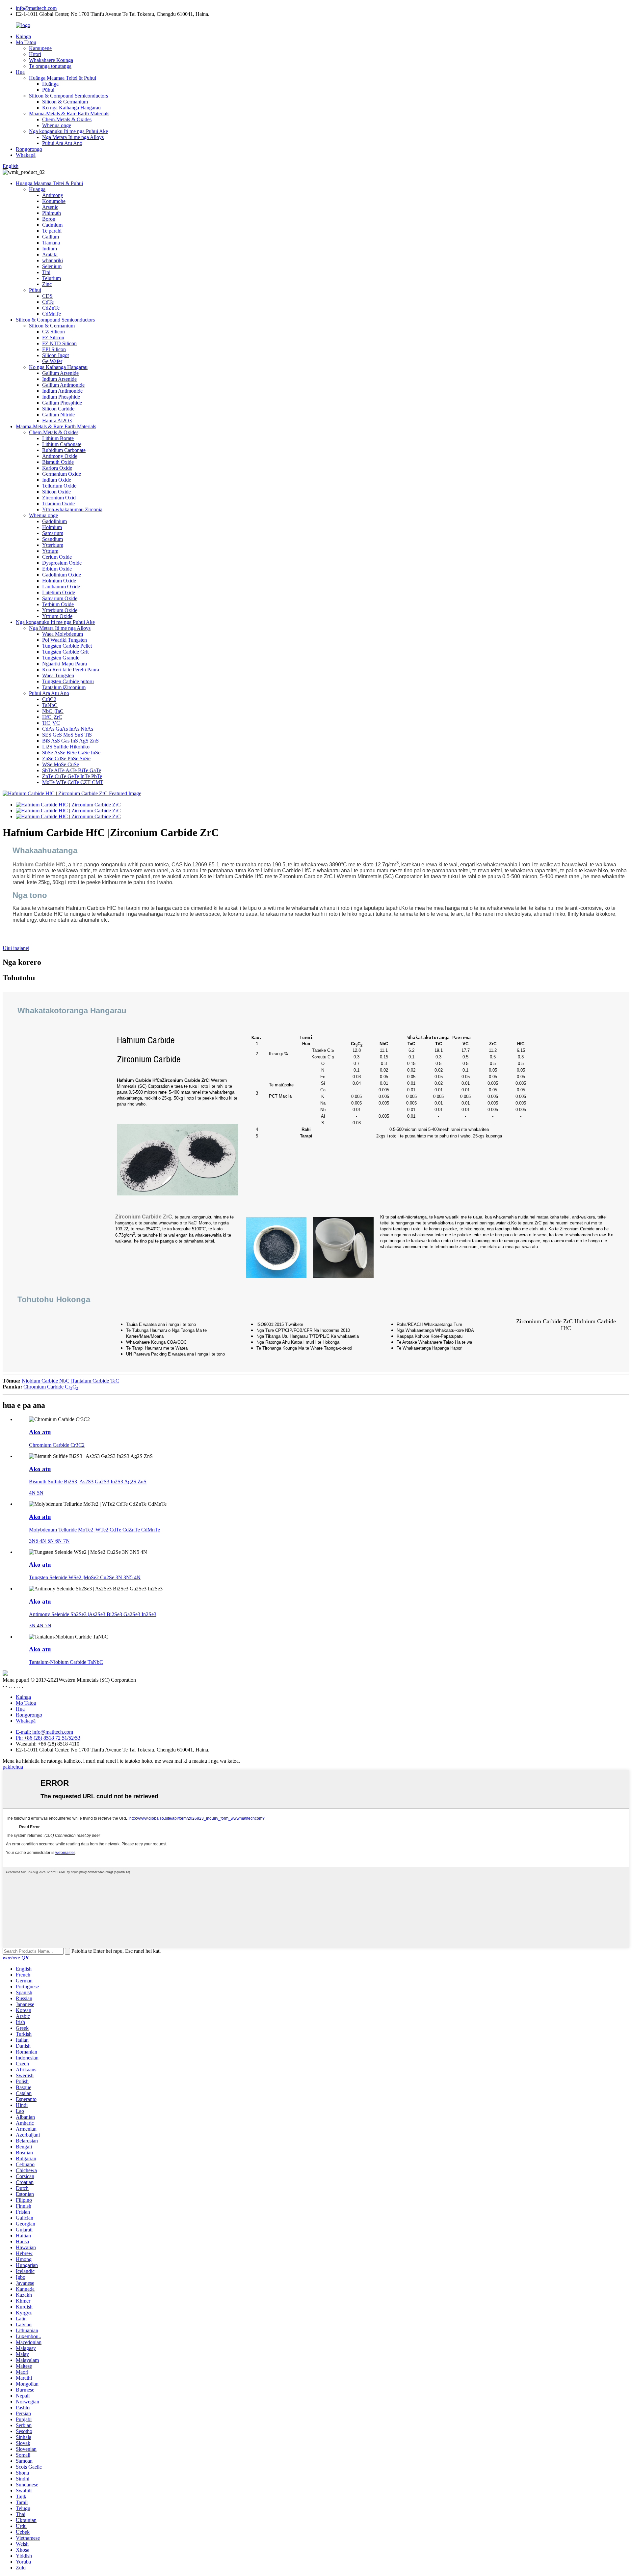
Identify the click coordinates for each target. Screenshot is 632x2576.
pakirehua (13, 1767)
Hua (20, 72)
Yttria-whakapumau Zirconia (72, 509)
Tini (46, 272)
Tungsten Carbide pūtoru (68, 681)
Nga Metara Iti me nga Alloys (73, 137)
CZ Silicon (53, 332)
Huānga (50, 84)
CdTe (48, 302)
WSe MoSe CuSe (61, 764)
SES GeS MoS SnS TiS (67, 735)
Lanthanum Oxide (61, 587)
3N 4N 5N (40, 1625)
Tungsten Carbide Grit (65, 652)
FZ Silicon (53, 337)
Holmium (52, 527)
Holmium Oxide (59, 581)
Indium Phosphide (61, 397)
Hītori (35, 54)
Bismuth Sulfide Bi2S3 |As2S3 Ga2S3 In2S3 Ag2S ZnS (88, 1482)
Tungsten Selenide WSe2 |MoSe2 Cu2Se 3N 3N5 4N (85, 1577)
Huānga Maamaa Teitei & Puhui (63, 78)
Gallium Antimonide (63, 385)
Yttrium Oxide (57, 616)
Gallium (51, 237)
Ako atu (40, 1432)
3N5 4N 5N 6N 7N (49, 1541)
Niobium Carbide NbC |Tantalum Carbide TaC (70, 1381)
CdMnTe (52, 314)
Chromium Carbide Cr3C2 (57, 1445)
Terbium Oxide (58, 604)
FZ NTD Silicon (59, 343)
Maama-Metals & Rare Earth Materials (69, 113)
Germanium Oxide (62, 474)
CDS (47, 296)
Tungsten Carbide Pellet (67, 646)
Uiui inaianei (16, 948)
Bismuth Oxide (58, 462)
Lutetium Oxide (59, 592)
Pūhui (48, 90)
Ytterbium (53, 545)
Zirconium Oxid (59, 498)
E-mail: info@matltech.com (44, 1732)
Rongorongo (29, 149)
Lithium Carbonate (62, 444)
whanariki (53, 260)
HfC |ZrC (52, 717)
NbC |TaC (53, 711)
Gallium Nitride (58, 415)
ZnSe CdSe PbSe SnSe (66, 758)
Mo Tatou (26, 42)
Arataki (50, 254)
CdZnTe (51, 308)
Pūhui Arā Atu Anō (62, 143)
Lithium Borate (58, 438)
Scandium (53, 539)
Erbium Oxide (57, 569)
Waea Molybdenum (63, 634)
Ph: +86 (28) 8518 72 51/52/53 (48, 1738)
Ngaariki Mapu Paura (65, 664)
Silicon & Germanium (65, 102)
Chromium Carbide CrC (51, 1387)
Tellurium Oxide (59, 486)
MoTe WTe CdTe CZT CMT (73, 782)
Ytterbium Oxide (60, 610)
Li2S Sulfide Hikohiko (66, 747)
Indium (50, 249)
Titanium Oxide (58, 504)
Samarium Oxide (60, 598)
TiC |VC (51, 723)
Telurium (52, 278)
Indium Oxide (57, 480)
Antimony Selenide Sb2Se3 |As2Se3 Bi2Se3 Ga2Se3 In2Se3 (93, 1614)
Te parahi (52, 231)
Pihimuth (52, 213)
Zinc (47, 284)
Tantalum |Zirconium (64, 687)
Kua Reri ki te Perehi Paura (71, 670)
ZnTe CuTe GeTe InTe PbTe (72, 776)
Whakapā (26, 155)
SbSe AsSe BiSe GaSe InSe (71, 753)
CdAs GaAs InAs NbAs (68, 729)
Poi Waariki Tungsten (65, 640)
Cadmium (52, 225)
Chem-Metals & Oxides (67, 119)
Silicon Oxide (56, 492)
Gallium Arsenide (60, 373)
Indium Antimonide (62, 391)
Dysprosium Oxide (62, 563)
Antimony (53, 195)
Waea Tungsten (58, 675)
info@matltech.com (36, 8)
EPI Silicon (54, 349)
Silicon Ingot (55, 355)
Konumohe (54, 201)
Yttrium (50, 551)
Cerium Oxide (57, 557)
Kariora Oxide (57, 468)
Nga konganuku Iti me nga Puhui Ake (68, 131)
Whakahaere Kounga (51, 60)
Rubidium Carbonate (64, 450)
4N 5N (36, 1493)
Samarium (53, 533)
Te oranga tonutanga (50, 66)
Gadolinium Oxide (62, 575)
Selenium (52, 266)
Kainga (23, 36)
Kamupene (40, 48)
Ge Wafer (52, 361)
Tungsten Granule (61, 658)
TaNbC (50, 705)
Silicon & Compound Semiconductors (68, 96)
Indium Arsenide (59, 379)
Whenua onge (57, 125)
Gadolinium (54, 521)
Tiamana (51, 243)
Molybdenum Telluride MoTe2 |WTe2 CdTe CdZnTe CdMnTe (94, 1530)
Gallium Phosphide (62, 403)
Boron (49, 219)
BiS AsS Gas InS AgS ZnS (70, 741)
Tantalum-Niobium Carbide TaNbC (66, 1662)
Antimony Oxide (60, 456)
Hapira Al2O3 (57, 420)
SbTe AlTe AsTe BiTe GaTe (72, 770)
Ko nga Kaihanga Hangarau (71, 108)
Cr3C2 (49, 699)
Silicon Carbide (58, 409)
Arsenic (50, 207)
